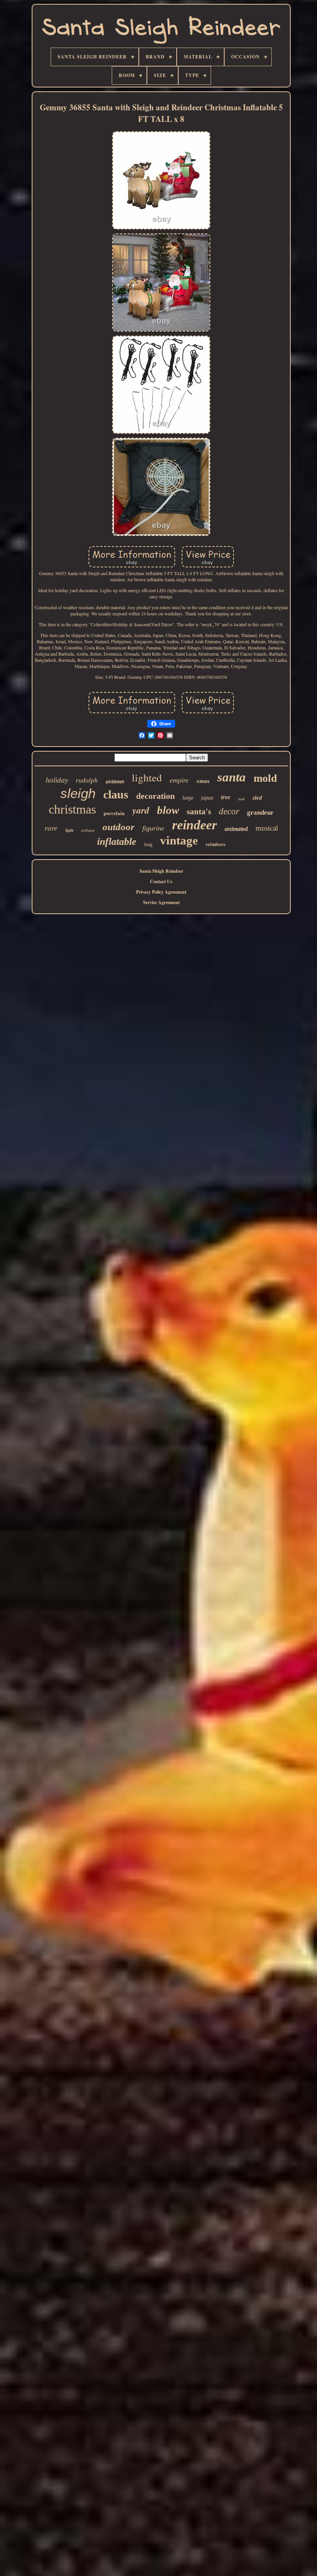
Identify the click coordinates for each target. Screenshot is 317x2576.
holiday (57, 780)
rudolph (87, 780)
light (69, 830)
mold (265, 778)
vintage (179, 840)
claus (116, 794)
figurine (153, 828)
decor (229, 811)
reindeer (194, 825)
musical (267, 828)
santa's (199, 812)
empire (179, 780)
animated (236, 829)
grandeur (260, 813)
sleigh (78, 793)
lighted (147, 778)
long (148, 844)
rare (51, 827)
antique (88, 830)
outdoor (118, 827)
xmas (203, 781)
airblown (115, 782)
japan (207, 798)
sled (257, 798)
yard (141, 810)
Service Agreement (161, 902)
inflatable (117, 842)
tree (226, 797)
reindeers (216, 844)
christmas (72, 809)
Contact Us (161, 881)
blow (168, 810)
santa (232, 777)
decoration (155, 796)
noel (241, 799)
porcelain (114, 813)
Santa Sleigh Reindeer (161, 871)
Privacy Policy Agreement (161, 892)
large (188, 798)
